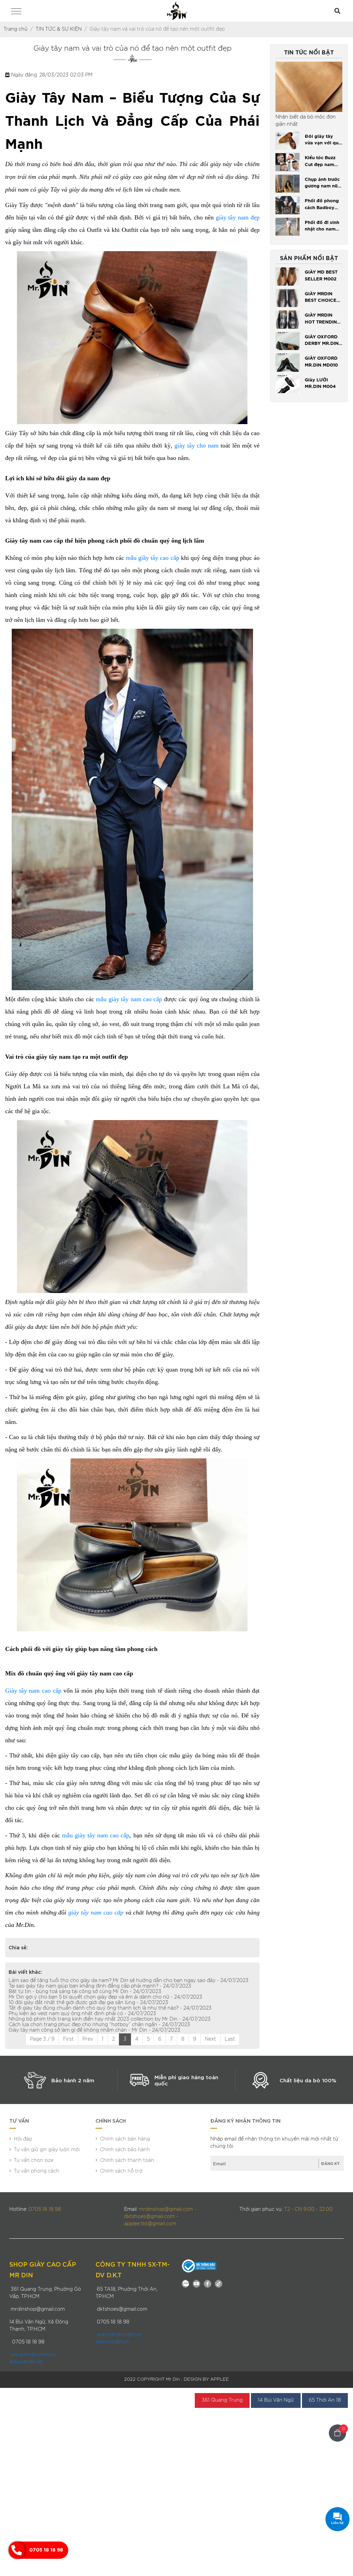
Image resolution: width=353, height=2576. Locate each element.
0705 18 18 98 (46, 2550)
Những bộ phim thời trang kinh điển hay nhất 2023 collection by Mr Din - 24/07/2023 (110, 2019)
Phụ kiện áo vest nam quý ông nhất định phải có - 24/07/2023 (82, 2014)
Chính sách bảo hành (125, 2150)
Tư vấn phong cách (37, 2171)
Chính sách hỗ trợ (121, 2171)
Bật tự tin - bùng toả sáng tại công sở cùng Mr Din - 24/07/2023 (85, 1992)
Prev (88, 2039)
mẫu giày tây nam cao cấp (129, 999)
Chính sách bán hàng (125, 2139)
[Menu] (16, 12)
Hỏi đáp (23, 2139)
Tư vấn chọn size (34, 2161)
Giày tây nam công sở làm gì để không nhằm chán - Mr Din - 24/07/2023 (94, 2030)
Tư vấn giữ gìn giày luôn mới (47, 2150)
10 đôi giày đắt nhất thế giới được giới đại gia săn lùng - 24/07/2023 (88, 2003)
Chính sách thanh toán (127, 2161)
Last (230, 2039)
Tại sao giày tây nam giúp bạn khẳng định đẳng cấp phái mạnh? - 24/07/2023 (100, 1986)
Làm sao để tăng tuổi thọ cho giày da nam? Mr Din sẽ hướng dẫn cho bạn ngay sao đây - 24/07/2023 (129, 1981)
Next (210, 2039)
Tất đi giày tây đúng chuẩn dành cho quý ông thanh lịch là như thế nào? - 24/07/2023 (110, 2008)
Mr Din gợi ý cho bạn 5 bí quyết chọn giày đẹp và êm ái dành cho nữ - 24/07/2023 (105, 1997)
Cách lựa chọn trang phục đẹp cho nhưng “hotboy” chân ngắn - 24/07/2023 (99, 2025)
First (68, 2039)
